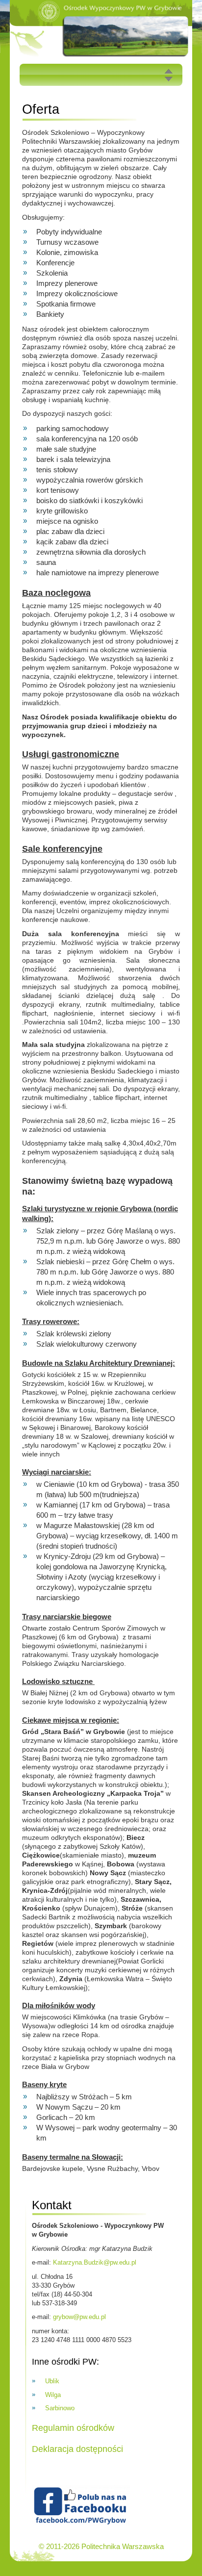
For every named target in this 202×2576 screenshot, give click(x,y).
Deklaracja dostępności (77, 2449)
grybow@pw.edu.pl (79, 2317)
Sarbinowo (60, 2408)
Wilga (53, 2395)
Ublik (52, 2381)
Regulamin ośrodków (73, 2428)
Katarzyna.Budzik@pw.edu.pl (95, 2262)
